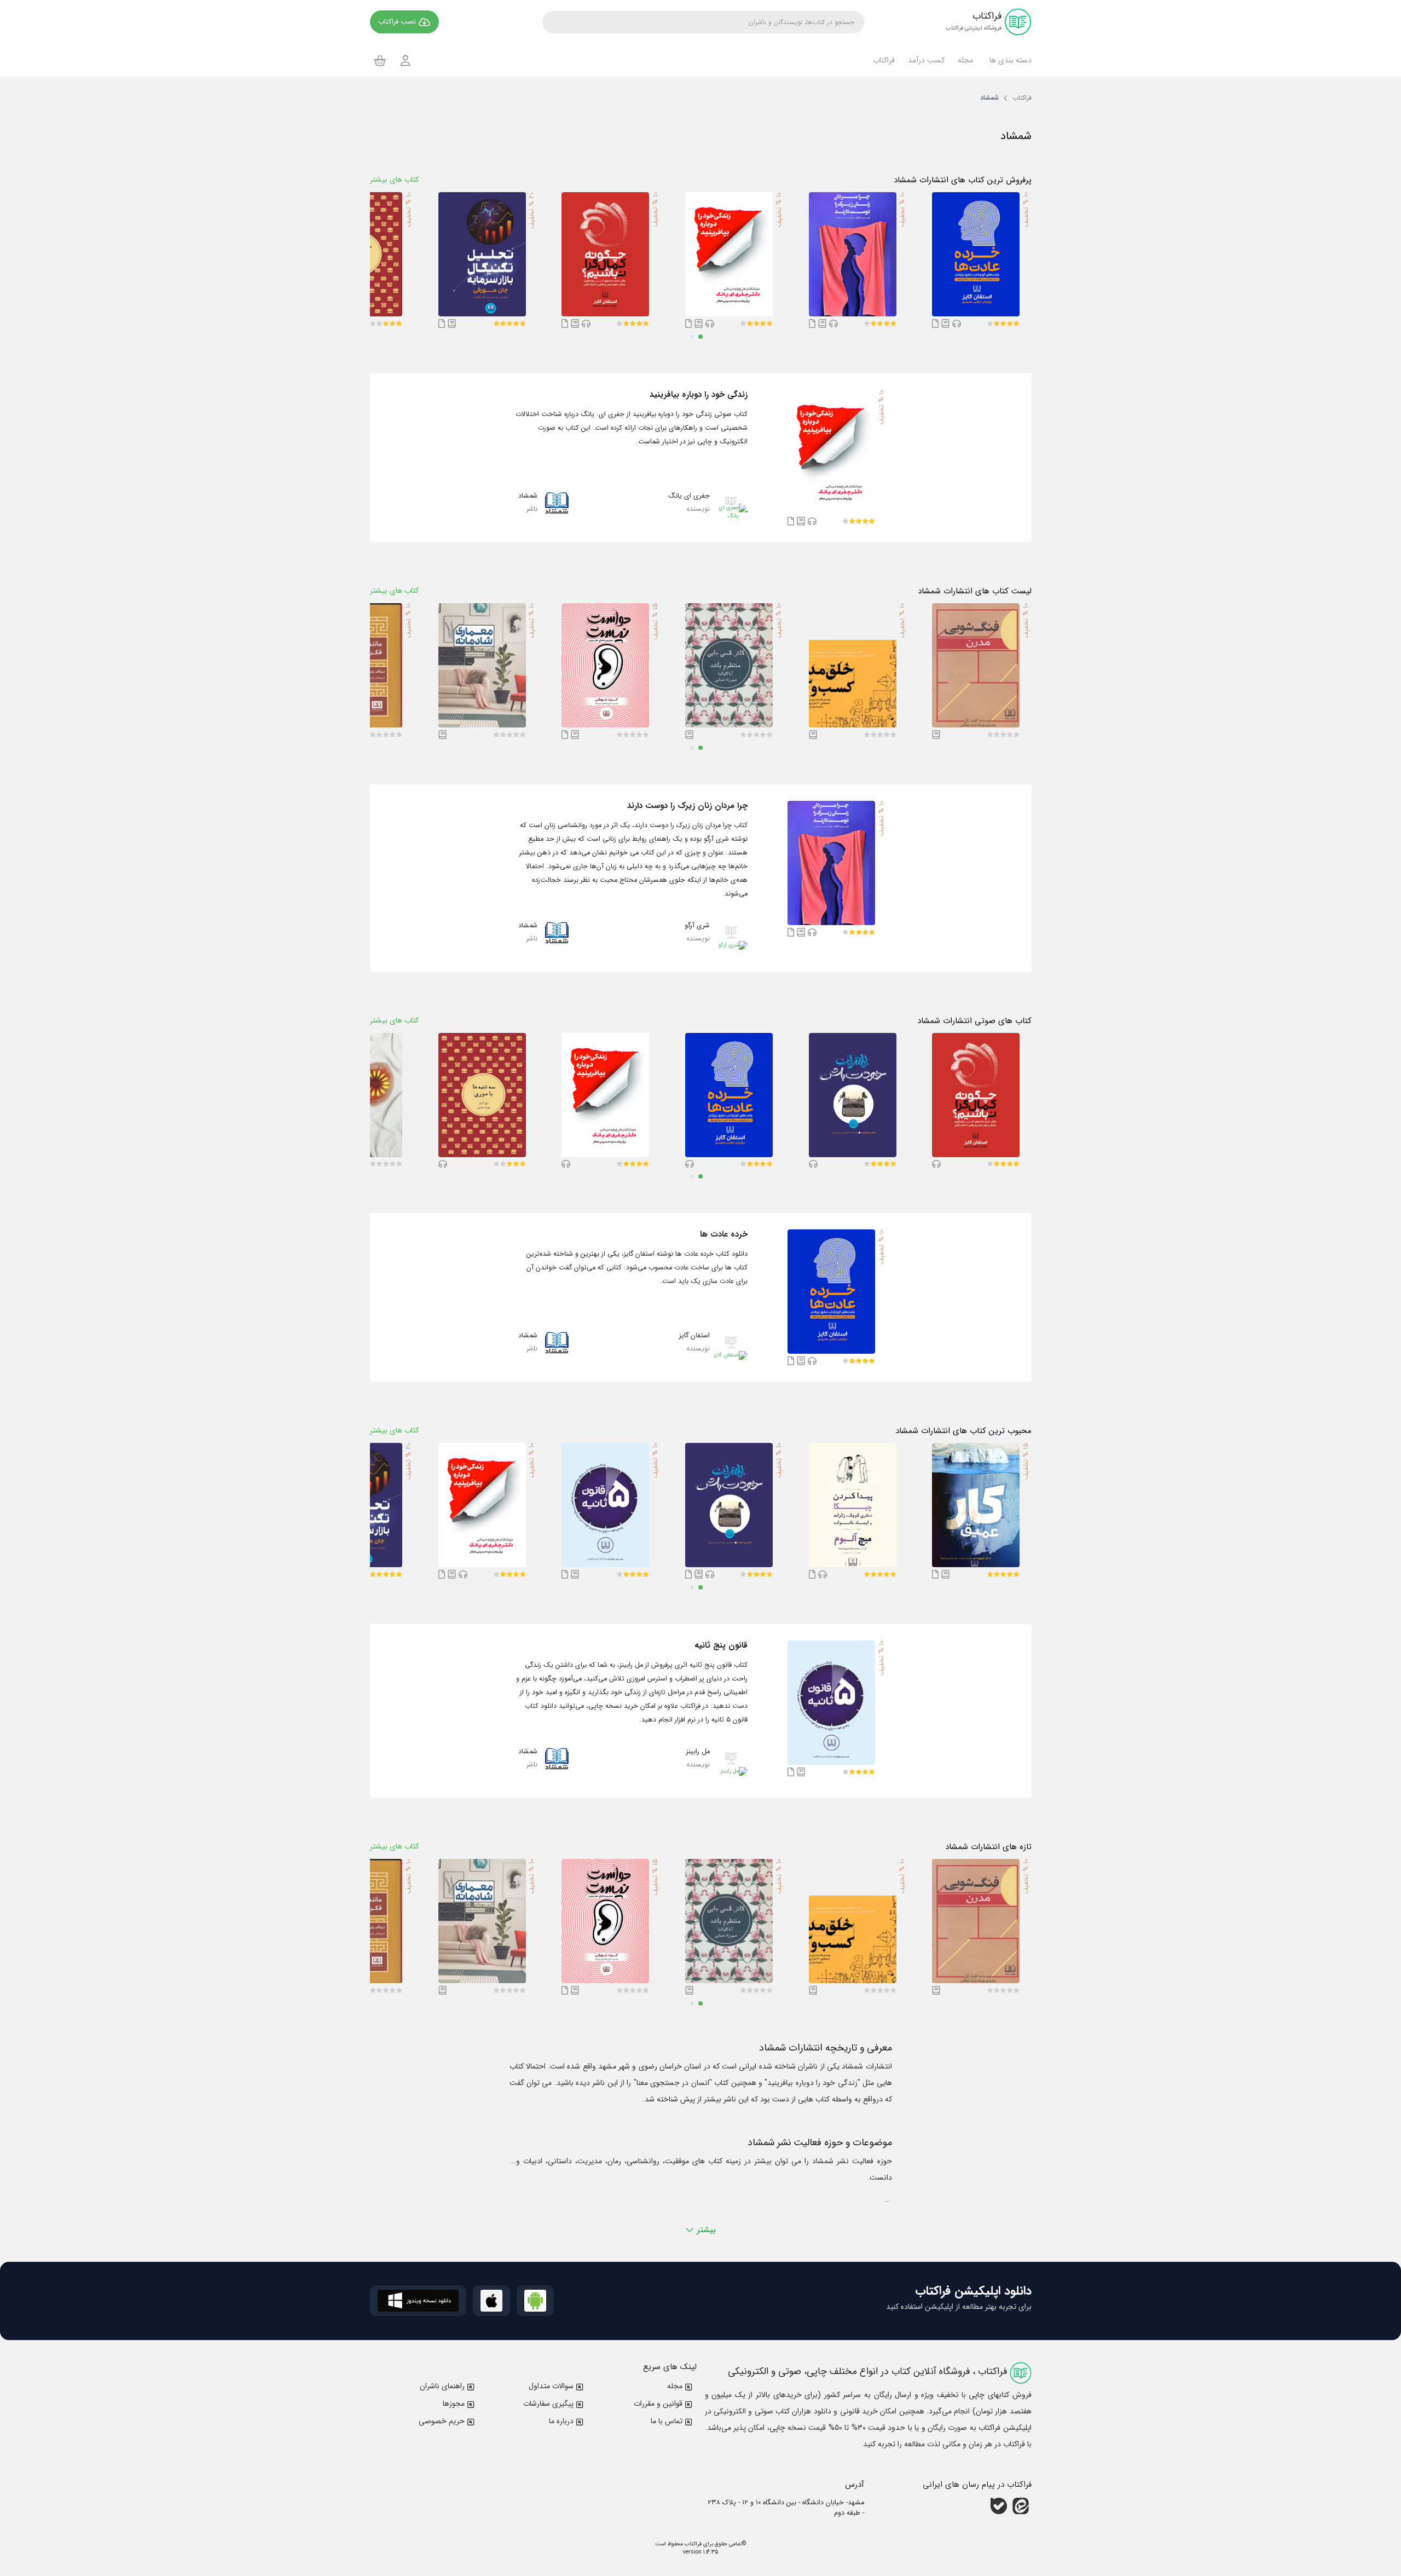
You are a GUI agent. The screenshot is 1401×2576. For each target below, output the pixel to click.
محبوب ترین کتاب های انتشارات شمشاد (963, 1431)
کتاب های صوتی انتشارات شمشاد (974, 1021)
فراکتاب (692, 2544)
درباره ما (561, 2421)
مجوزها (454, 2404)
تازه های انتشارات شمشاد (988, 1847)
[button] (1009, 60)
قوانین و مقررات (658, 2404)
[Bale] (999, 2506)
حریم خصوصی (442, 2421)
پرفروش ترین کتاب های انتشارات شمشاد (963, 180)
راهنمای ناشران (442, 2386)
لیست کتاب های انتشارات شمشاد (975, 591)
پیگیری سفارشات (548, 2404)
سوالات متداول (551, 2386)
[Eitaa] (1021, 2506)
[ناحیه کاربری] (406, 60)
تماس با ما (667, 2421)
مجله (675, 2386)
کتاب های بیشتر (394, 180)
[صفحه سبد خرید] (380, 60)
